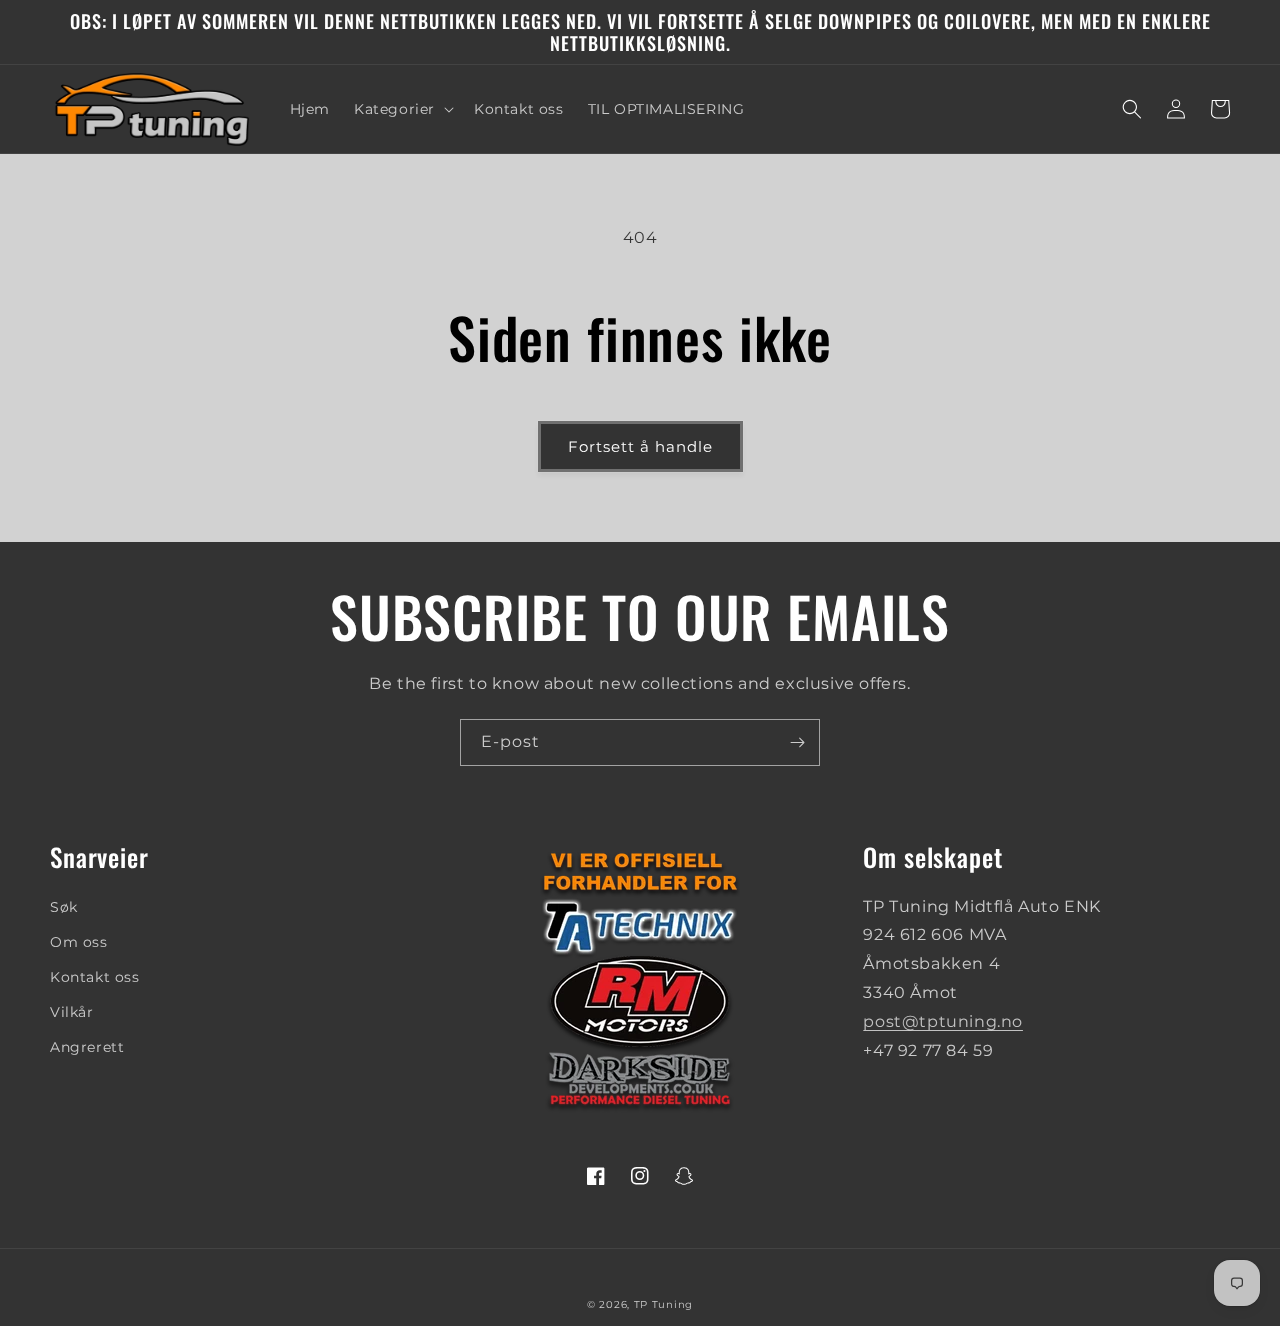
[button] (402, 109)
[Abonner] (797, 742)
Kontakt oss (95, 977)
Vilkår (72, 1012)
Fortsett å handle (640, 446)
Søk (64, 907)
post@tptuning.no (943, 1021)
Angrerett (87, 1047)
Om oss (79, 942)
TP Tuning (663, 1304)
